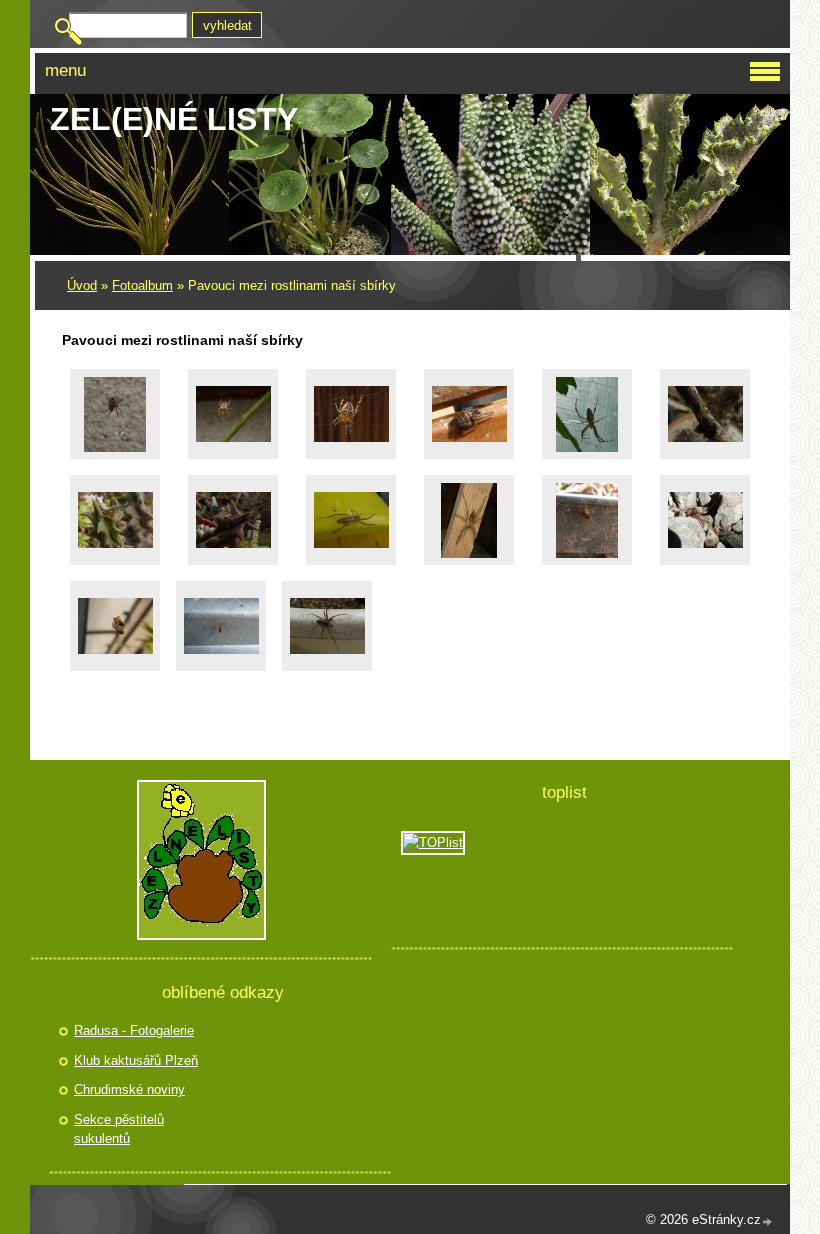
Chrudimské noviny (129, 1089)
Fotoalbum (142, 285)
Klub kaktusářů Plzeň (136, 1060)
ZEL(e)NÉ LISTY (174, 119)
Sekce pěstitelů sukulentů (119, 1129)
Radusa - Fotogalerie (134, 1030)
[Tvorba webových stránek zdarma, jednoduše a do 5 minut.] (768, 1221)
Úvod (82, 285)
